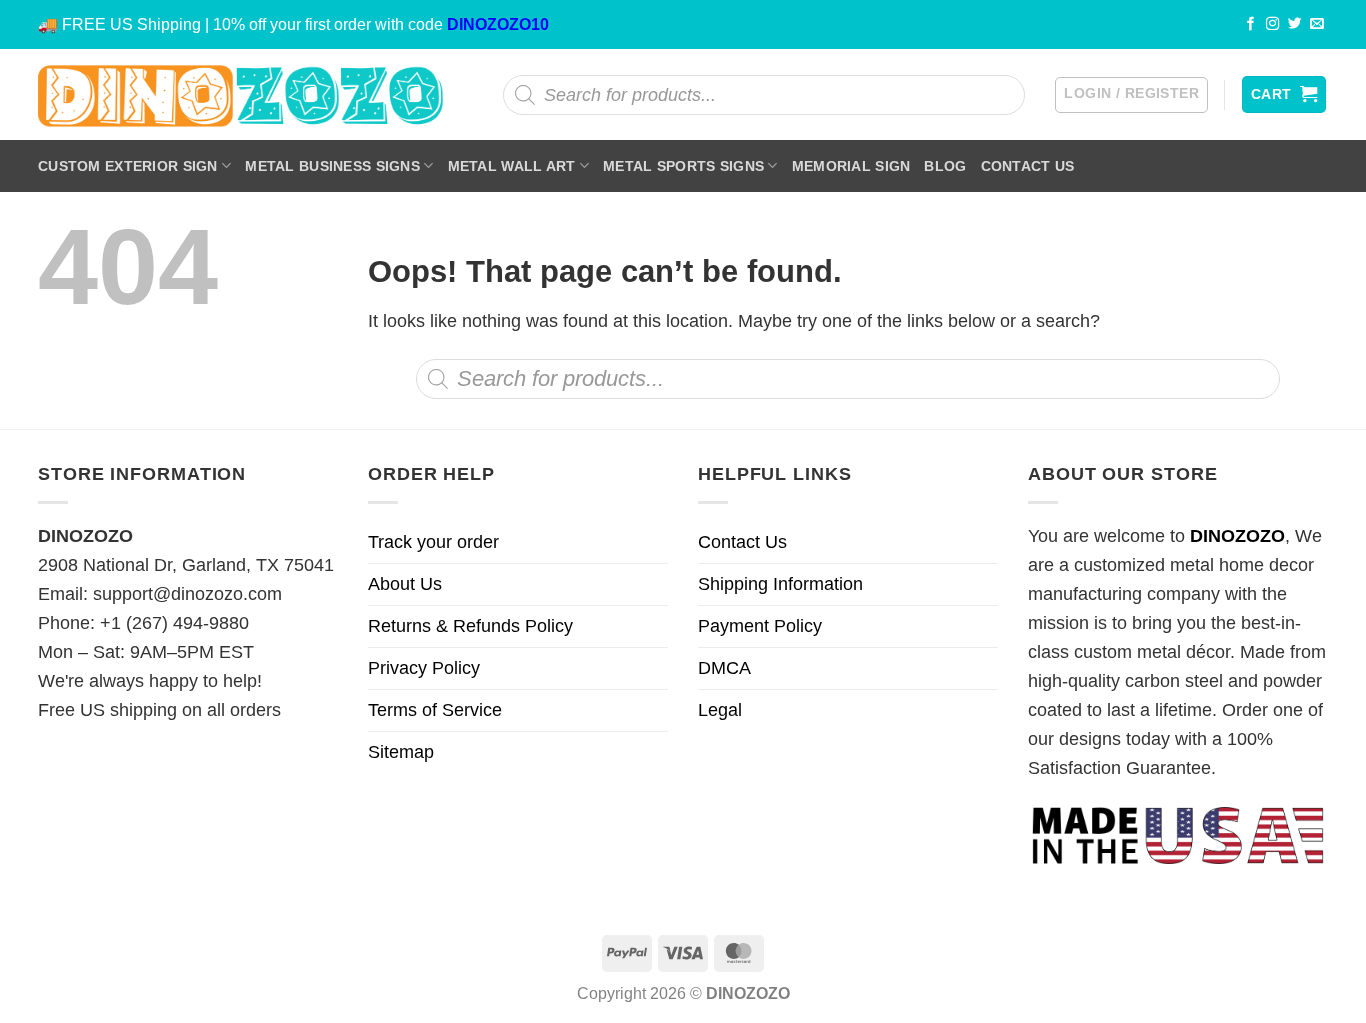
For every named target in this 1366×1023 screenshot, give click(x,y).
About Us (405, 584)
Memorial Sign (851, 166)
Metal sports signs (683, 166)
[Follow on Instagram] (1273, 24)
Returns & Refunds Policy (470, 626)
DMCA (724, 668)
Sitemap (401, 752)
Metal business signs (332, 166)
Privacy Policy (424, 668)
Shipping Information (780, 584)
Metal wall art (512, 166)
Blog (945, 166)
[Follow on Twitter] (1295, 24)
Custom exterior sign (128, 166)
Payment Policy (760, 626)
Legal (720, 710)
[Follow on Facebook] (1251, 24)
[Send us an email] (1317, 24)
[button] (1131, 95)
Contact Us (1028, 166)
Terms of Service (435, 710)
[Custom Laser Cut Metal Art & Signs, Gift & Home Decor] (241, 94)
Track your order (433, 542)
